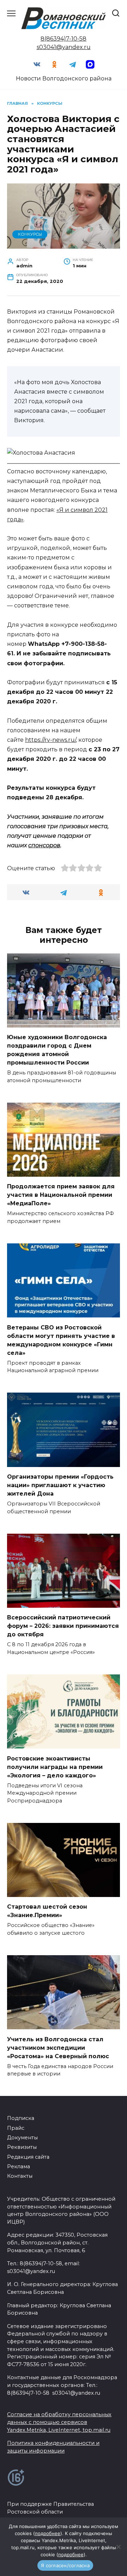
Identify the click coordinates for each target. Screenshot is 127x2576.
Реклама (19, 2166)
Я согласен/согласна (65, 2565)
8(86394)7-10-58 (64, 39)
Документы (22, 2138)
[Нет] (118, 2547)
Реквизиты (22, 2147)
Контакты (20, 2176)
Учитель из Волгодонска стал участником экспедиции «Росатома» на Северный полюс (58, 2047)
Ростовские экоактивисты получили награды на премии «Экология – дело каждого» (55, 1767)
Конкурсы (30, 234)
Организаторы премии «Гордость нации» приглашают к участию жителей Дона (60, 1485)
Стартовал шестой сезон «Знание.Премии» (47, 1911)
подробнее (48, 2533)
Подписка (21, 2118)
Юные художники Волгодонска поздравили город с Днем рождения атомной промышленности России (57, 1050)
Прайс (16, 2128)
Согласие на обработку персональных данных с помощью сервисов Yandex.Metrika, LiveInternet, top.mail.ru (59, 2422)
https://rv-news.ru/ (50, 740)
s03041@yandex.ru (64, 47)
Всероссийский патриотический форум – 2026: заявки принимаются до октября (63, 1626)
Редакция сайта (28, 2157)
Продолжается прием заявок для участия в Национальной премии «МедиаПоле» (61, 1195)
